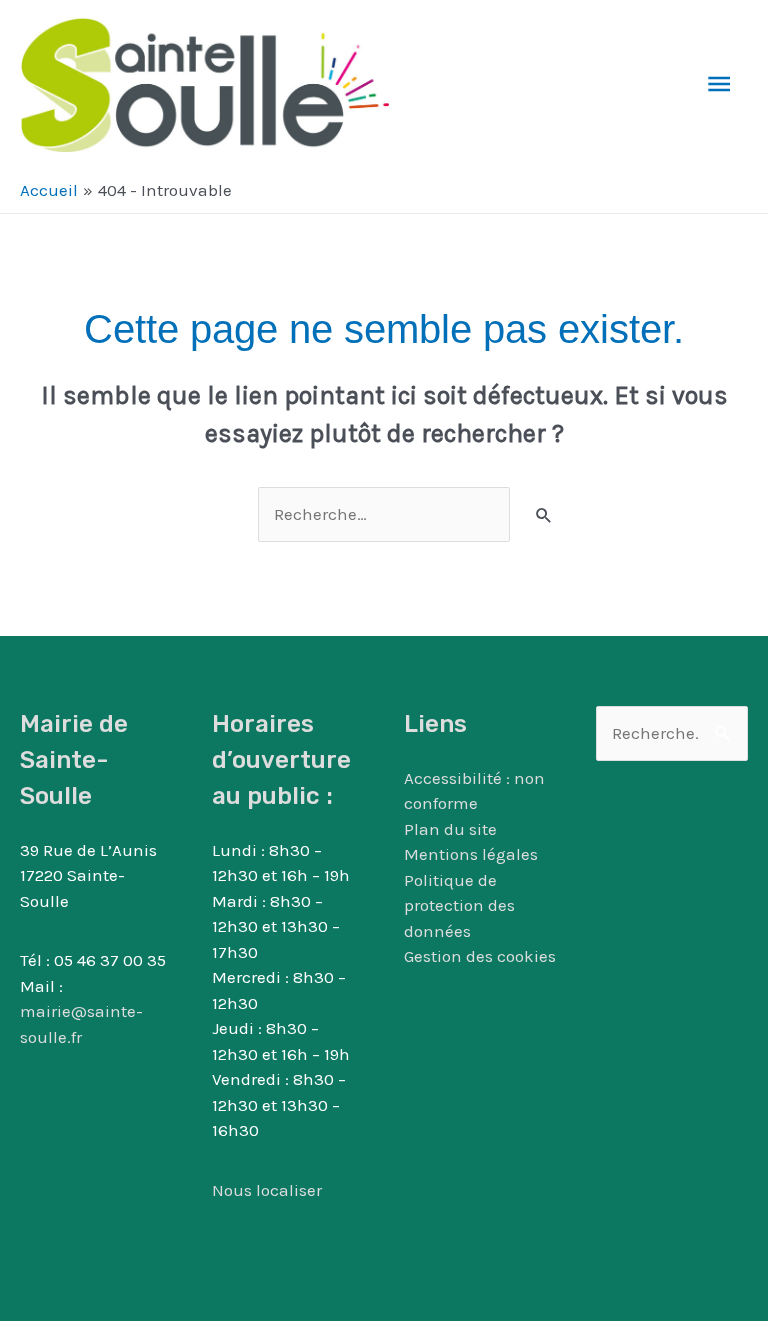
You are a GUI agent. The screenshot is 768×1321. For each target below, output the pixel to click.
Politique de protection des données (459, 905)
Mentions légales (471, 854)
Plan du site (450, 829)
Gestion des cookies (480, 956)
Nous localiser (267, 1190)
